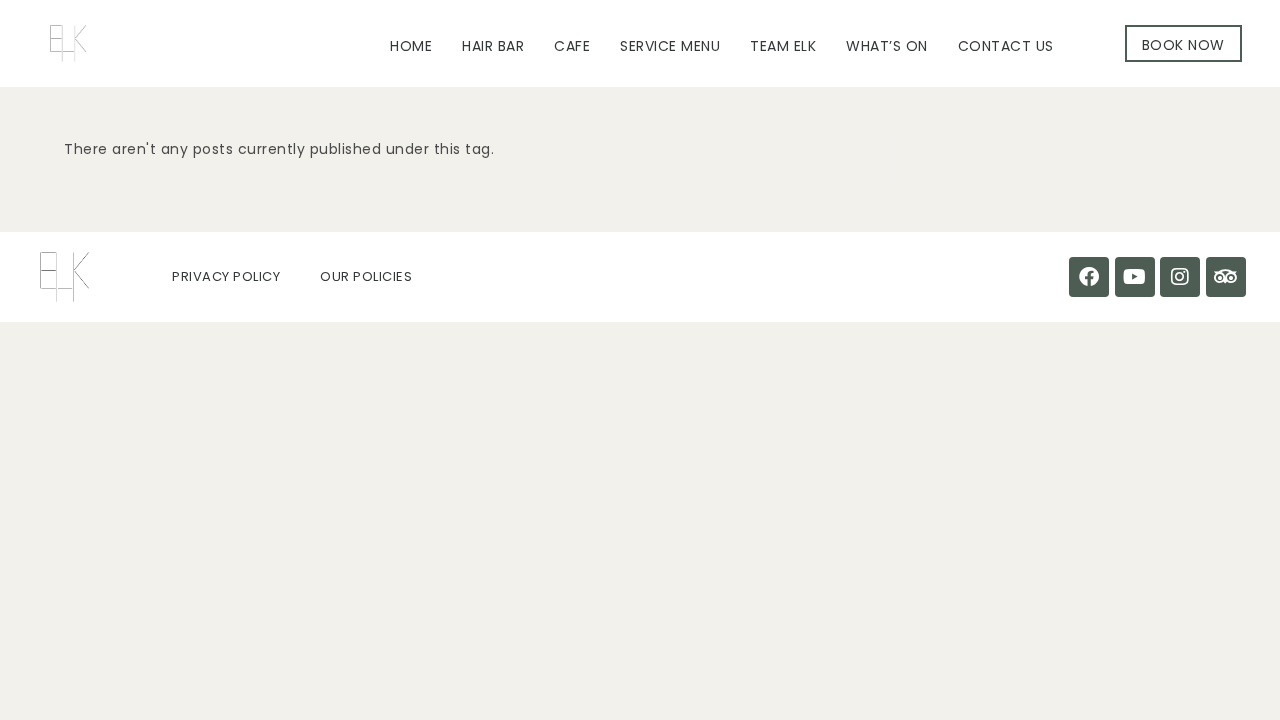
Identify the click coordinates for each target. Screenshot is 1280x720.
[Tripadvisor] (1226, 277)
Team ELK (783, 46)
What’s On (887, 46)
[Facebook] (1089, 277)
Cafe (572, 46)
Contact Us (1006, 46)
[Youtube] (1135, 277)
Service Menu (670, 46)
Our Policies (366, 276)
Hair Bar (493, 46)
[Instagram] (1180, 277)
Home (411, 46)
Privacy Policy (226, 276)
